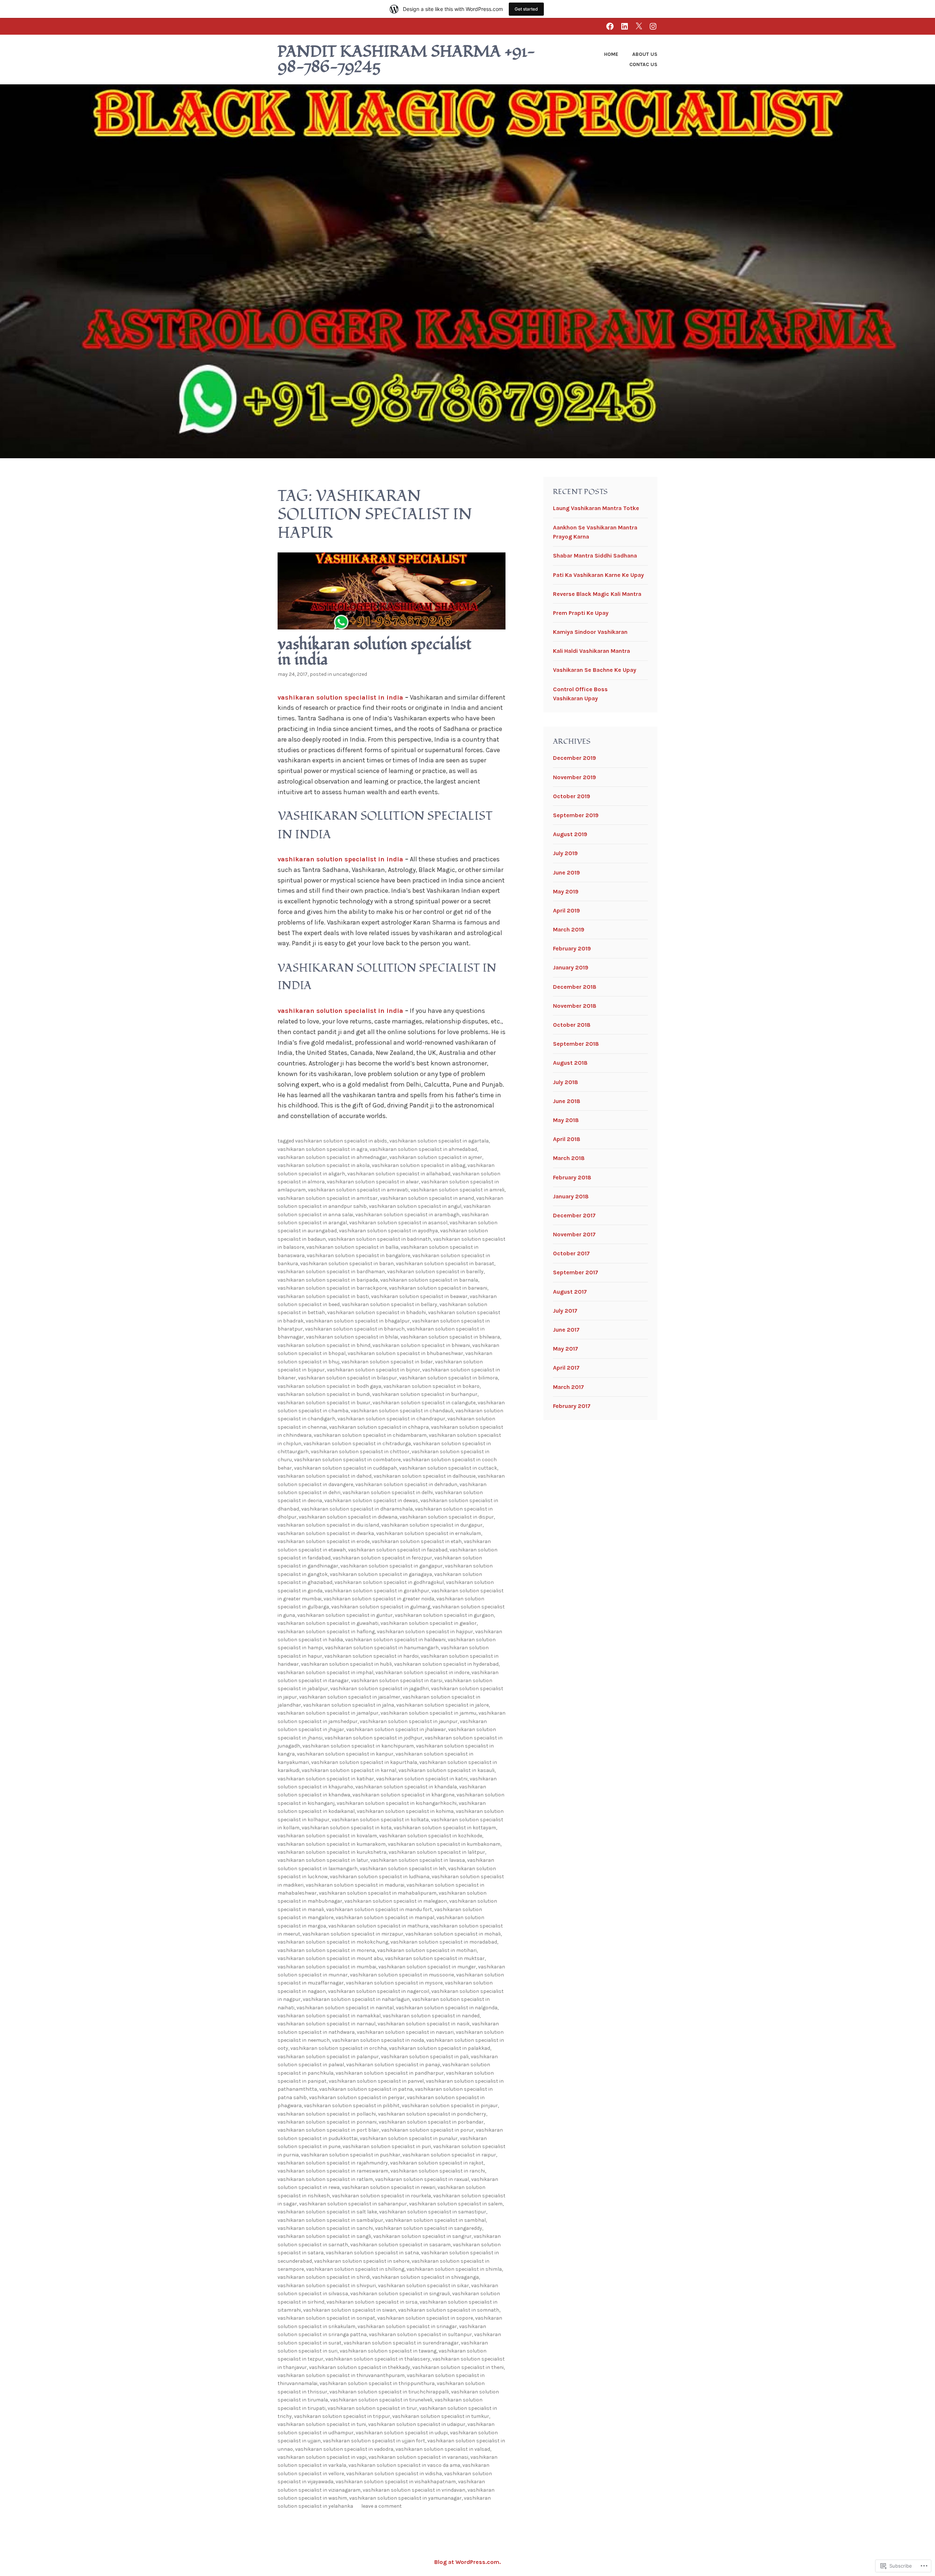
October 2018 (572, 1025)
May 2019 (566, 891)
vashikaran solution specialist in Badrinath (379, 1239)
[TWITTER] (639, 26)
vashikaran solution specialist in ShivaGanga (425, 2277)
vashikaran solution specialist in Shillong (355, 2269)
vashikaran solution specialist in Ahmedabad (423, 1149)
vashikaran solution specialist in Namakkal (329, 2016)
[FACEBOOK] (610, 26)
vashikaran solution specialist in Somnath (449, 2310)
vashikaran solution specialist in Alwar (373, 1182)
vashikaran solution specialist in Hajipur (425, 1632)
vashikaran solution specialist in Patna (366, 2089)
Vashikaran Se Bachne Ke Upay (595, 670)
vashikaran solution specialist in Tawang (388, 2351)
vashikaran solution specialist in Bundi (324, 1394)
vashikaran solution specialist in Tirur (372, 2408)
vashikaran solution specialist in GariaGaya (381, 1574)
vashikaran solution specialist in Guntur (345, 1615)
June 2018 (567, 1101)
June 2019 (566, 872)
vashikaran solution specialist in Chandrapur (391, 1419)
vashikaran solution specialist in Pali (425, 2057)
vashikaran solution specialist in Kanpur (345, 1754)
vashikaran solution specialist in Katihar (326, 1779)
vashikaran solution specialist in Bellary (390, 1304)
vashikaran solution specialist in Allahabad (399, 1174)
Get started (526, 9)
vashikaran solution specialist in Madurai (355, 1885)
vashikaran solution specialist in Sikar (423, 2286)
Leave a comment (381, 2506)
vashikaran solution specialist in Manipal (385, 1917)
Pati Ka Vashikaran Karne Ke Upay (598, 575)
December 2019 (575, 758)
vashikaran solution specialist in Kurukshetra (332, 1852)
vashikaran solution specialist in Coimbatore (347, 1460)
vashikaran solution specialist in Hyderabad (446, 1664)
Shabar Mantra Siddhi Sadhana (595, 556)
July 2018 (566, 1082)
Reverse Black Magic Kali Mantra (597, 594)
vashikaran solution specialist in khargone (403, 1795)
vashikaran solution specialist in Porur (428, 2130)
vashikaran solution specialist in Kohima (405, 1811)
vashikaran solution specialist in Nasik (424, 2024)
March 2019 (569, 929)
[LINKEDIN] (625, 26)
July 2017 (565, 1311)
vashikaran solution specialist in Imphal (325, 1672)
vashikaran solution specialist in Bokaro (432, 1386)
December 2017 (574, 1215)
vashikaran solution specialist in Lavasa (418, 1860)
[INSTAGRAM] (653, 26)
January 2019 (571, 967)
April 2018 (567, 1139)
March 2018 (569, 1158)
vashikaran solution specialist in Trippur (342, 2416)
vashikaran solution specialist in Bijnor (373, 1370)
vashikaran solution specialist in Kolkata (380, 1820)
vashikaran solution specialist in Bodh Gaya (329, 1386)
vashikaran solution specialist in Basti (323, 1296)
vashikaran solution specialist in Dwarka (326, 1533)
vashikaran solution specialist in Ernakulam (429, 1533)
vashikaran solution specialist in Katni (422, 1779)
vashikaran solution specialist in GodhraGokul (389, 1582)
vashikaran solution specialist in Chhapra (379, 1427)
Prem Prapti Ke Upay (581, 613)
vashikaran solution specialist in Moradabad (444, 1942)
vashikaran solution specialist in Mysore (394, 1983)
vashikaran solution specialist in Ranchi (438, 2171)
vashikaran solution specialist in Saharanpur (353, 2204)
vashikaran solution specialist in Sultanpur (420, 2334)
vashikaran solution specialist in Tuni (322, 2424)
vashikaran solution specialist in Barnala (429, 1280)
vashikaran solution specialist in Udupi (402, 2433)
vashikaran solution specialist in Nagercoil (379, 1991)
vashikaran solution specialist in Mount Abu (330, 1958)
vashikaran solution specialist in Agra (323, 1149)
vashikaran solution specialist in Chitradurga (357, 1444)
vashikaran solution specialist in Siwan (350, 2310)
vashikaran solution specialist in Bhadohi (377, 1312)
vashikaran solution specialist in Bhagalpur (358, 1321)
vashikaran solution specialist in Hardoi (371, 1656)
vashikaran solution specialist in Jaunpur (409, 1721)
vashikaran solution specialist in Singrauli (400, 2294)
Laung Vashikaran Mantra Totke (596, 508)
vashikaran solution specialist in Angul (415, 1206)
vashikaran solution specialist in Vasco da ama (404, 2465)
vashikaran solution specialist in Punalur (409, 2138)
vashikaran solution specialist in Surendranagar (401, 2343)
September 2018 (576, 1044)
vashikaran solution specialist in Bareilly (435, 1272)
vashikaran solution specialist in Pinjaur (450, 2106)
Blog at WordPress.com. (467, 2562)
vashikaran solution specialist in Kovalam (327, 1836)
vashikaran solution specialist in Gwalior (429, 1623)
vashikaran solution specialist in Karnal (349, 1770)
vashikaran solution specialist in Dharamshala (357, 1509)
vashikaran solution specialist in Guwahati (328, 1623)
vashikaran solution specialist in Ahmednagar (332, 1157)
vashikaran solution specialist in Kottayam (445, 1828)
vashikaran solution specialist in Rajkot (437, 2163)
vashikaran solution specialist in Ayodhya (388, 1231)
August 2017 (570, 1292)
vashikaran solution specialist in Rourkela (381, 2196)
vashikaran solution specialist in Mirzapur (353, 1934)
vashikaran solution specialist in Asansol (398, 1223)
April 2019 (566, 910)
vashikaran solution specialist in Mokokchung (333, 1942)
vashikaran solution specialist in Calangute (424, 1403)
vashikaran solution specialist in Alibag (419, 1165)
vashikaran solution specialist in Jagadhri (379, 1689)
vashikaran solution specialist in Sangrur (422, 2236)
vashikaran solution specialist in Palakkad (440, 2048)
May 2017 (566, 1349)
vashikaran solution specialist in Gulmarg (381, 1607)
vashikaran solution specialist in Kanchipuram (358, 1746)
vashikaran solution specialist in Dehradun (406, 1484)
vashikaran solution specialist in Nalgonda (447, 2008)
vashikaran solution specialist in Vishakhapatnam (396, 2482)
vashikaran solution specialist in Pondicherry (432, 2114)
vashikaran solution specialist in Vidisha (394, 2474)
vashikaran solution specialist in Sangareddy (429, 2228)
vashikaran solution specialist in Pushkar (351, 2155)
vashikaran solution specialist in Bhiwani (421, 1345)
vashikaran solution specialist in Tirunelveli (381, 2400)
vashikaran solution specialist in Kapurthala (364, 1762)
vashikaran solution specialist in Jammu (428, 1713)
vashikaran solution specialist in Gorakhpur (377, 1591)
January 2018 (571, 1196)
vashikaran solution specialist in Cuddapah (346, 1468)
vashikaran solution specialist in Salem (456, 2204)
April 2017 (566, 1368)
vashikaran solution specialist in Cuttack (448, 1468)
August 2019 (570, 834)
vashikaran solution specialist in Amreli (457, 1190)
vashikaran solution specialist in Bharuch (355, 1329)
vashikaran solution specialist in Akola (324, 1165)
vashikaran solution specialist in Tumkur (441, 2416)
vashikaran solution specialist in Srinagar (407, 2326)
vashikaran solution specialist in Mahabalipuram (378, 1893)
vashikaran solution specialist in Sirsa (372, 2302)
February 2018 (572, 1177)
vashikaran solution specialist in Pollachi (327, 2114)
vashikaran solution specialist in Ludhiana (380, 1877)
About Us (645, 54)
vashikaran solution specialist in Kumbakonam (444, 1844)
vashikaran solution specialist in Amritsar (328, 1198)
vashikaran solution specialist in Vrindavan (414, 2490)
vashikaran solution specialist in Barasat (445, 1264)
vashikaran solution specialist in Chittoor (360, 1452)
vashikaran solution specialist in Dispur (447, 1517)
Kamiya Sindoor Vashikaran (590, 632)
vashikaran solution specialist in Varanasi (418, 2457)
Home (611, 54)
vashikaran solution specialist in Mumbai (327, 1967)
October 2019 (572, 796)
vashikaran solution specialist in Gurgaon (444, 1615)
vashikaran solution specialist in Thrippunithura (377, 2383)
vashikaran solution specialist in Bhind (324, 1345)
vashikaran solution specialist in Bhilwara (450, 1337)
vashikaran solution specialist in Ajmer (436, 1157)
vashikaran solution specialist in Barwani (438, 1288)
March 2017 (568, 1387)
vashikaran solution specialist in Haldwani (395, 1640)
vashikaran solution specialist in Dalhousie (425, 1476)
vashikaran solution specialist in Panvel (376, 2081)
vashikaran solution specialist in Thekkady (360, 2367)
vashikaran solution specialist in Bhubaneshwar (405, 1353)
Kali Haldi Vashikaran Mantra (591, 651)
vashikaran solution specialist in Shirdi (324, 2277)
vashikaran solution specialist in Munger (427, 1967)
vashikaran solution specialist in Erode (324, 1541)
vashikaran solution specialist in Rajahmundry (333, 2163)
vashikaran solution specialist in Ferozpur (382, 1558)
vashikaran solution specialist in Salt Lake (327, 2212)
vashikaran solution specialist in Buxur (324, 1403)
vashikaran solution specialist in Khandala (406, 1787)
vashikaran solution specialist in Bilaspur (348, 1378)
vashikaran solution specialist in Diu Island (328, 1525)
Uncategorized (350, 674)
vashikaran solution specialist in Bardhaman (331, 1272)
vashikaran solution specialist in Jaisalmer (350, 1697)
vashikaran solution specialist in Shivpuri (327, 2286)
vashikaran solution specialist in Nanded (431, 2016)
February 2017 (572, 1406)
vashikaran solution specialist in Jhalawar (396, 1729)
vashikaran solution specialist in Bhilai (352, 1337)
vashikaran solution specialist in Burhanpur (425, 1394)
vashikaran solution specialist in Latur (323, 1860)
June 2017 (566, 1330)
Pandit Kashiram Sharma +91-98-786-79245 (407, 60)
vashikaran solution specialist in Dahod (325, 1476)
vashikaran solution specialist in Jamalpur (328, 1713)
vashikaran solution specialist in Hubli (346, 1664)
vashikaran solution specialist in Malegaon (396, 1901)
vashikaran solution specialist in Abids (341, 1141)
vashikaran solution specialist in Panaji (393, 2065)
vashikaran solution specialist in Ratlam (325, 2179)
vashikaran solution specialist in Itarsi (397, 1681)
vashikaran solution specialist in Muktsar (435, 1958)
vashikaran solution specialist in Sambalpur (330, 2220)
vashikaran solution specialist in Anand (427, 1198)
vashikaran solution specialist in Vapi (322, 2457)
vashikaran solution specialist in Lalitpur (437, 1852)
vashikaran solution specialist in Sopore (425, 2318)
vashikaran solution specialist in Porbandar (431, 2122)
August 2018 (570, 1063)
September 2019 (576, 815)
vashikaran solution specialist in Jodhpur (374, 1738)
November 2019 (575, 777)
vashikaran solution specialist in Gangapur (392, 1566)
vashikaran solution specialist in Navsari (405, 2032)
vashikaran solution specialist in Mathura (378, 1926)
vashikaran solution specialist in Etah (417, 1541)
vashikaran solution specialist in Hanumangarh (382, 1648)
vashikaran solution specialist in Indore (422, 1672)
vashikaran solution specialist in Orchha (339, 2048)
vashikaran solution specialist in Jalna (349, 1705)
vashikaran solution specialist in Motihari (427, 1950)
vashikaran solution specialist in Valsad (443, 2449)
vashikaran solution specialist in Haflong (326, 1632)
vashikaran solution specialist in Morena (326, 1950)
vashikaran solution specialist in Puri (387, 2146)
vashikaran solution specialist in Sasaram (400, 2245)
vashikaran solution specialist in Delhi (388, 1492)
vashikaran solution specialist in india (374, 652)
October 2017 (571, 1253)
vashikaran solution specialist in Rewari (389, 2187)
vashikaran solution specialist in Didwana (348, 1517)
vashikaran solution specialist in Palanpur (328, 2057)
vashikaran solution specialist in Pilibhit (352, 2106)
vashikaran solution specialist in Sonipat (326, 2318)
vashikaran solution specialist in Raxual (422, 2179)
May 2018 (566, 1120)
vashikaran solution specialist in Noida (378, 2040)
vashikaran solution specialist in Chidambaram (370, 1435)
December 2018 (575, 987)
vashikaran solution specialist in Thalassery (378, 2359)
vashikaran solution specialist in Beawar (419, 1296)
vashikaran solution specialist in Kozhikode (431, 1836)
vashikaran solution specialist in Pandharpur (390, 2073)
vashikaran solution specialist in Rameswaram (333, 2171)
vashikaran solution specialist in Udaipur (417, 2424)
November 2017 (574, 1234)
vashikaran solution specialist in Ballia (352, 1247)
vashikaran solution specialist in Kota (347, 1828)
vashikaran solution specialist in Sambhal (436, 2220)
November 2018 (575, 1006)
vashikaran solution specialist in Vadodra (344, 2449)
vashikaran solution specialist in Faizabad (398, 1550)
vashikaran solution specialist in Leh (403, 1869)
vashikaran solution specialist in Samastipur (433, 2212)
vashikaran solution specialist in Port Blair (328, 2130)
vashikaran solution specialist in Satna (372, 2253)
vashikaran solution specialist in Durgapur (432, 1525)
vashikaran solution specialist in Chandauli (402, 1411)
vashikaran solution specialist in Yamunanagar (405, 2498)
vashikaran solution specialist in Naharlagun (356, 1999)
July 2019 (565, 853)
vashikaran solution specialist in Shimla (454, 2269)
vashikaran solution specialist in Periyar (357, 2097)
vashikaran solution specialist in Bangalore (358, 1256)
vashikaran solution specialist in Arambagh (407, 1215)
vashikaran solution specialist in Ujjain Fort (374, 2441)
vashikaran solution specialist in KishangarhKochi (397, 1803)
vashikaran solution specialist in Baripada (328, 1280)
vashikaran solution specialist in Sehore (362, 2261)
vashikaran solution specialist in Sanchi (325, 2228)
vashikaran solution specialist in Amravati (358, 1190)
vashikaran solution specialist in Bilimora (449, 1378)
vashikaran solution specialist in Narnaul (327, 2024)
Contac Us (643, 64)
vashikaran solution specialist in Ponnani (327, 2122)
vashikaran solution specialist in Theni (458, 2367)
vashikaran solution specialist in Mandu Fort (379, 1909)
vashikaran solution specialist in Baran (347, 1264)
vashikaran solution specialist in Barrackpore (332, 1288)
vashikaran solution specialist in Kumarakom (332, 1844)
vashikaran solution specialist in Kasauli (446, 1770)
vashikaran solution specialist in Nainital (345, 2008)
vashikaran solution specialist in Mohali (453, 1934)
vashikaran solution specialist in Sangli (324, 2236)
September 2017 (576, 1272)
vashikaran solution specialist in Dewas (371, 1501)
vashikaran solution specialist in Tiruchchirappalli (389, 2392)
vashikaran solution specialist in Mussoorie (402, 1975)
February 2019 (572, 948)
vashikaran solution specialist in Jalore (442, 1705)
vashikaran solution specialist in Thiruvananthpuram (341, 2375)
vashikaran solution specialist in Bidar (387, 1362)
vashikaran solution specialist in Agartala (439, 1141)
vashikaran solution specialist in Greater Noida (379, 1599)
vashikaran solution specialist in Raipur (449, 2155)
